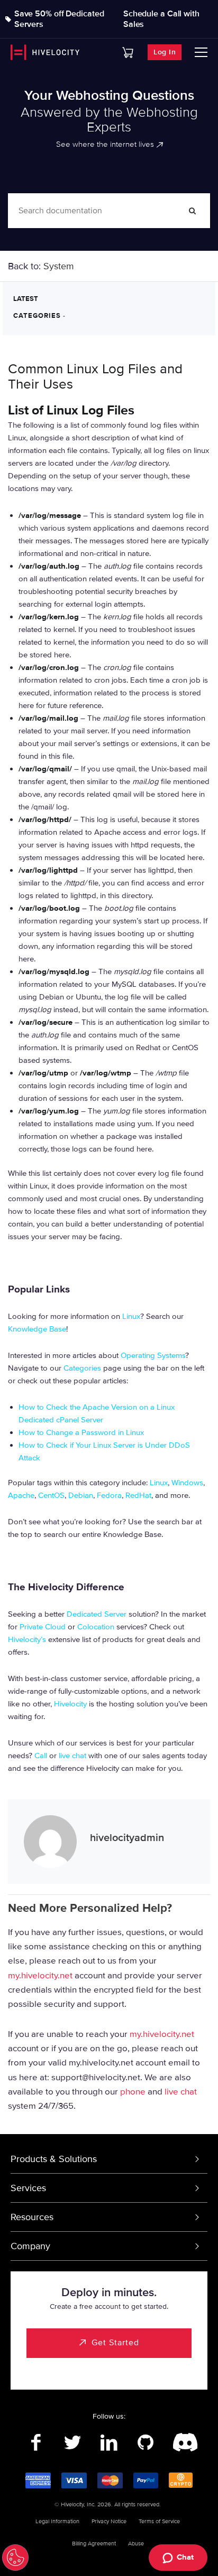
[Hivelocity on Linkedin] (109, 2443)
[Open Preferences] (15, 2558)
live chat (181, 2091)
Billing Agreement (94, 2544)
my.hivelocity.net (40, 1975)
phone (133, 2091)
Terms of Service (159, 2521)
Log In (165, 52)
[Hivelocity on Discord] (182, 2443)
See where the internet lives (105, 144)
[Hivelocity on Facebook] (36, 2443)
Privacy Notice (109, 2521)
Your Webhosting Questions (109, 96)
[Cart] (128, 53)
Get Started (115, 2343)
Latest (26, 299)
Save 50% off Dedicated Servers (59, 19)
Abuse (136, 2544)
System (59, 266)
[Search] (193, 211)
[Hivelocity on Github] (146, 2443)
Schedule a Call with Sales (161, 19)
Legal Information (57, 2521)
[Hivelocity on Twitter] (73, 2443)
